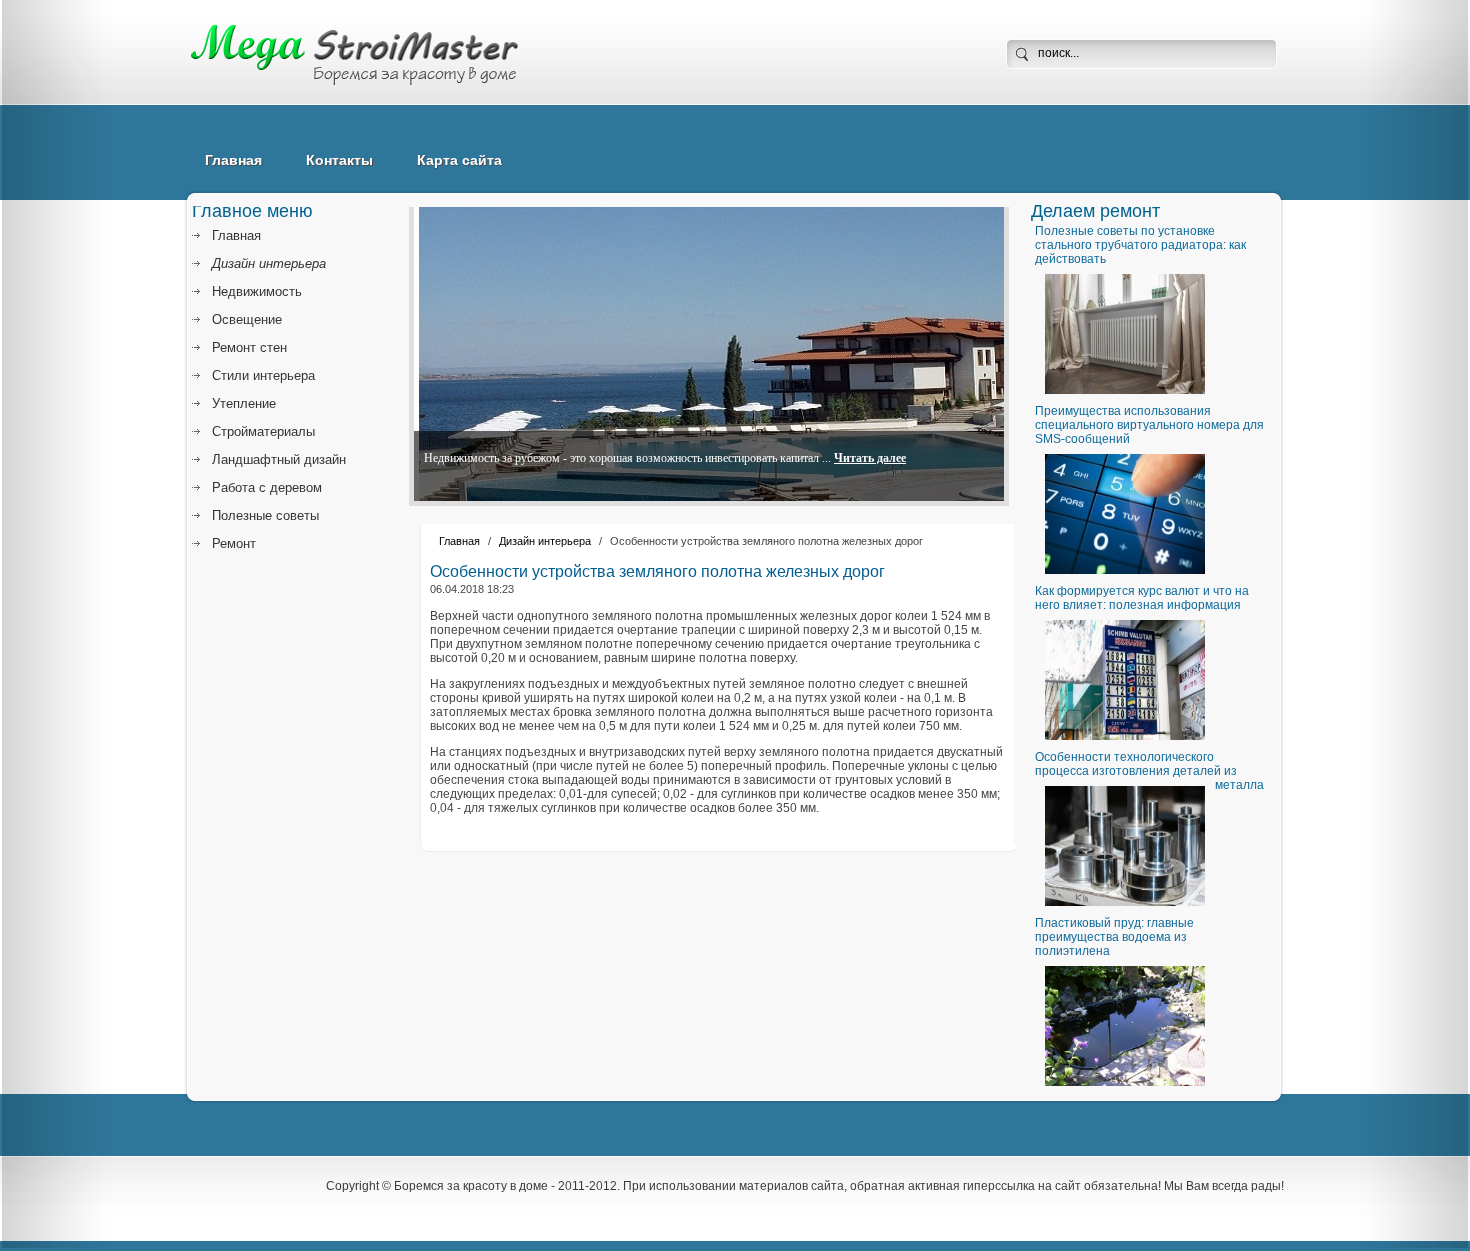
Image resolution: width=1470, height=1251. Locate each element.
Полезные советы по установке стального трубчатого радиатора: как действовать (1140, 245)
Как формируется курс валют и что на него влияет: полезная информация (1142, 598)
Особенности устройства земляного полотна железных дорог (657, 571)
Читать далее (870, 458)
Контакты (339, 160)
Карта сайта (459, 160)
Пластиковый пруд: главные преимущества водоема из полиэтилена (1114, 937)
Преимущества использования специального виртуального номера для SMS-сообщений (1149, 425)
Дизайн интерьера (545, 541)
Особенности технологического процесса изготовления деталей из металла (1149, 771)
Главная (233, 160)
